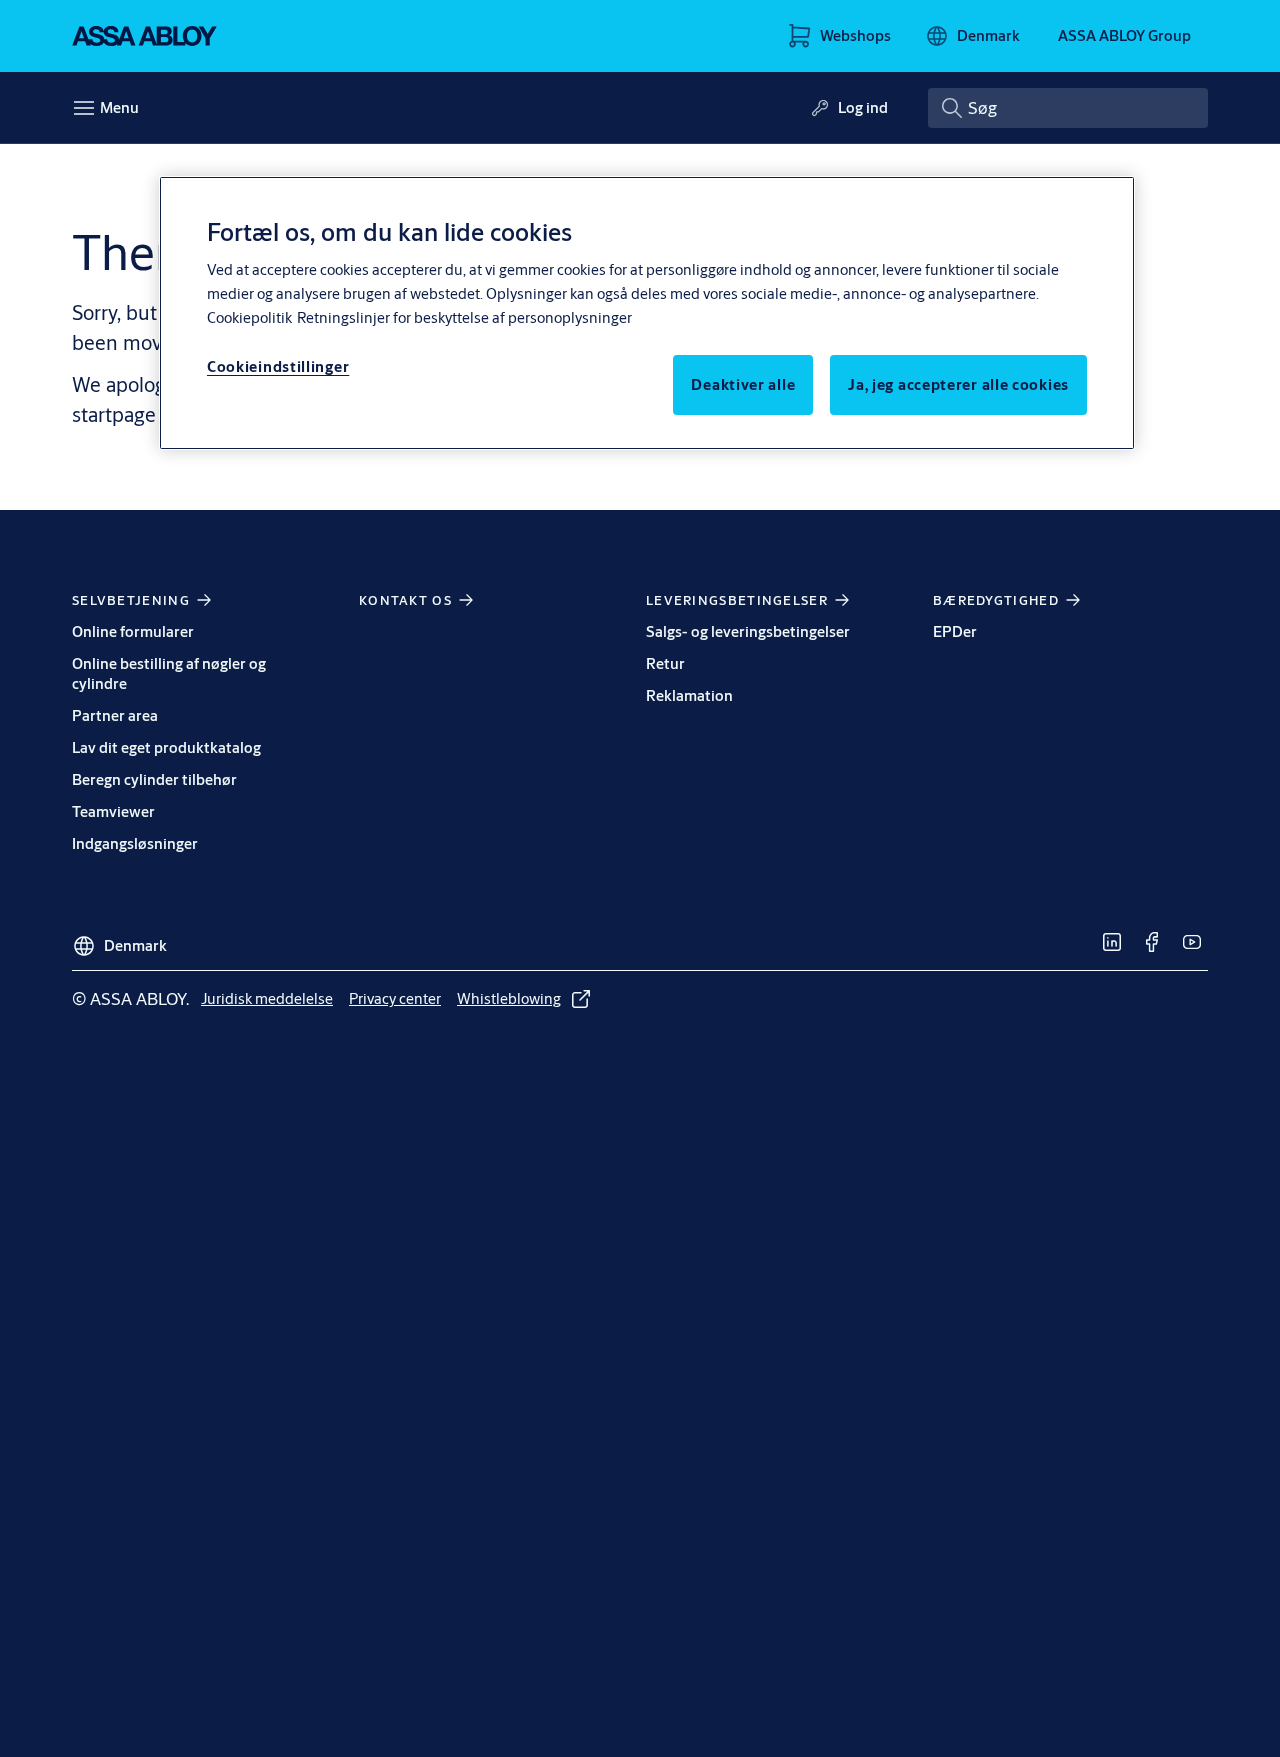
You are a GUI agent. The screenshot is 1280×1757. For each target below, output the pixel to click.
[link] (1112, 942)
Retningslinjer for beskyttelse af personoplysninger (464, 317)
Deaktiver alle (743, 384)
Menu (119, 107)
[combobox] (1068, 108)
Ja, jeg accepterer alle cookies (958, 384)
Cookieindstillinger (278, 366)
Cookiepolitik (249, 317)
